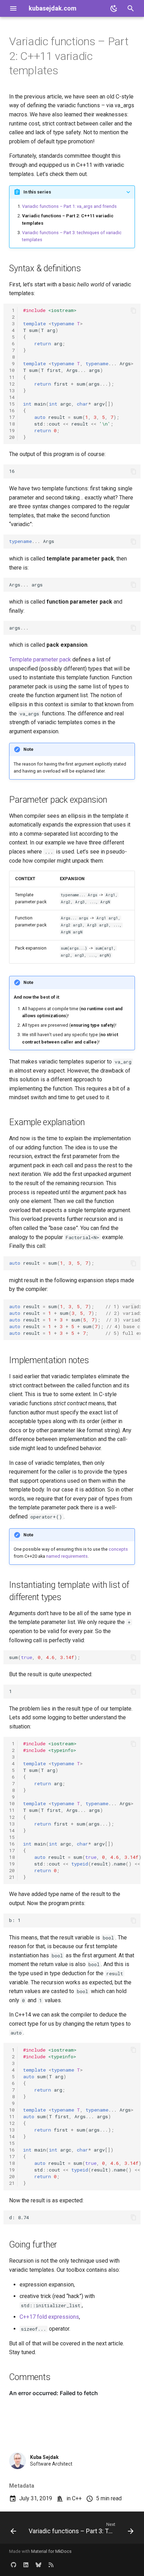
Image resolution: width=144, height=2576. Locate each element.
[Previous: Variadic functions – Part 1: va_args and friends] (13, 2530)
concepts (118, 1549)
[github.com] (13, 2565)
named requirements (67, 1556)
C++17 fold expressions (49, 2317)
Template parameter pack (40, 660)
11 (12, 377)
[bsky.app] (38, 2565)
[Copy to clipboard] (134, 311)
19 (12, 430)
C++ (77, 2498)
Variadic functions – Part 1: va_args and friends (69, 206)
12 (12, 384)
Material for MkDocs (51, 2551)
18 (12, 424)
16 (12, 410)
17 (12, 417)
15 (12, 404)
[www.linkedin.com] (26, 2565)
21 (12, 1877)
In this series (37, 192)
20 (12, 437)
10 (12, 370)
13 (12, 390)
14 (12, 397)
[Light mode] (114, 8)
